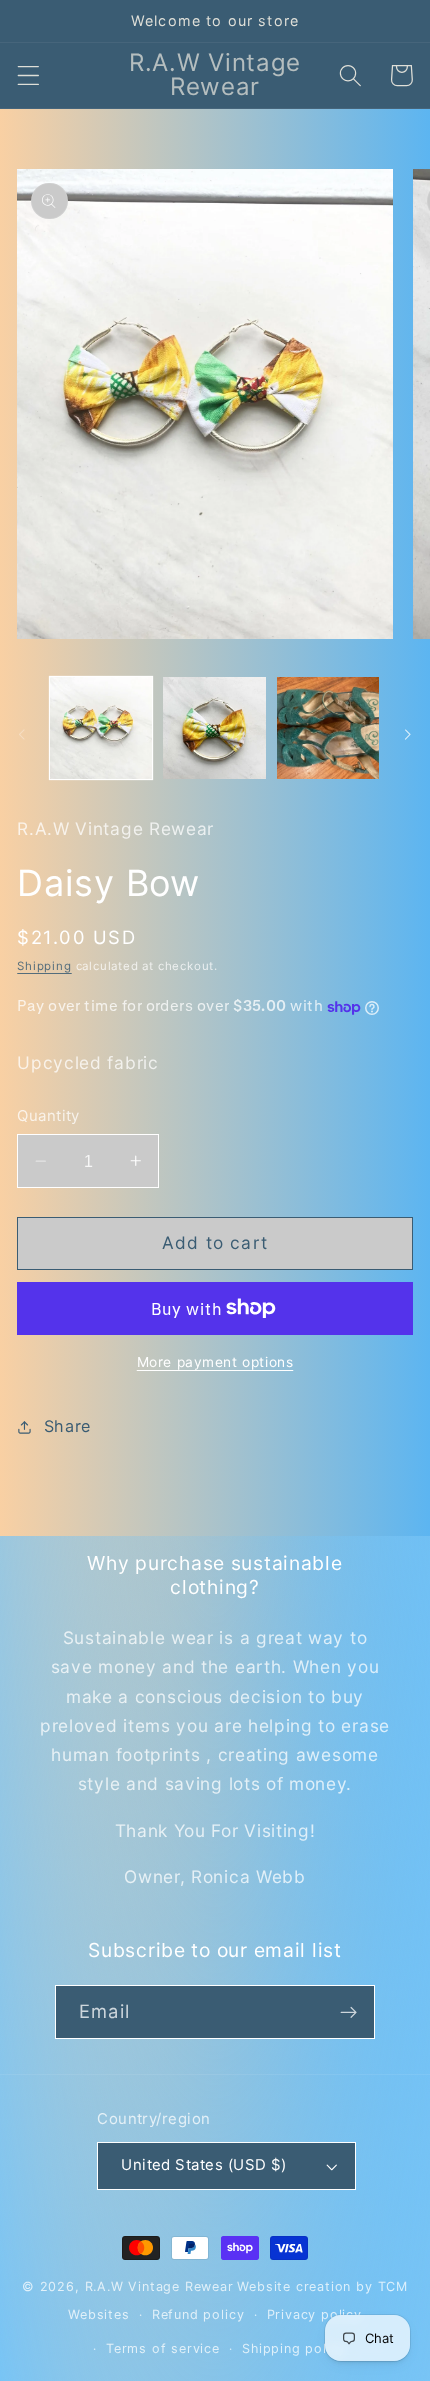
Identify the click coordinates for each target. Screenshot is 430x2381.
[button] (28, 75)
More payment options (215, 1362)
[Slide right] (408, 734)
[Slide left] (22, 734)
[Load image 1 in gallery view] (101, 728)
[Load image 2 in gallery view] (214, 728)
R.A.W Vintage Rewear (159, 2286)
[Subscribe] (348, 2012)
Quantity (48, 1116)
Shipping (44, 966)
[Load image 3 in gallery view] (328, 728)
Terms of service (163, 2348)
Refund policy (198, 2314)
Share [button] (67, 1426)
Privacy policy (314, 2314)
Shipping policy (294, 2348)
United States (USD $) (204, 2165)
